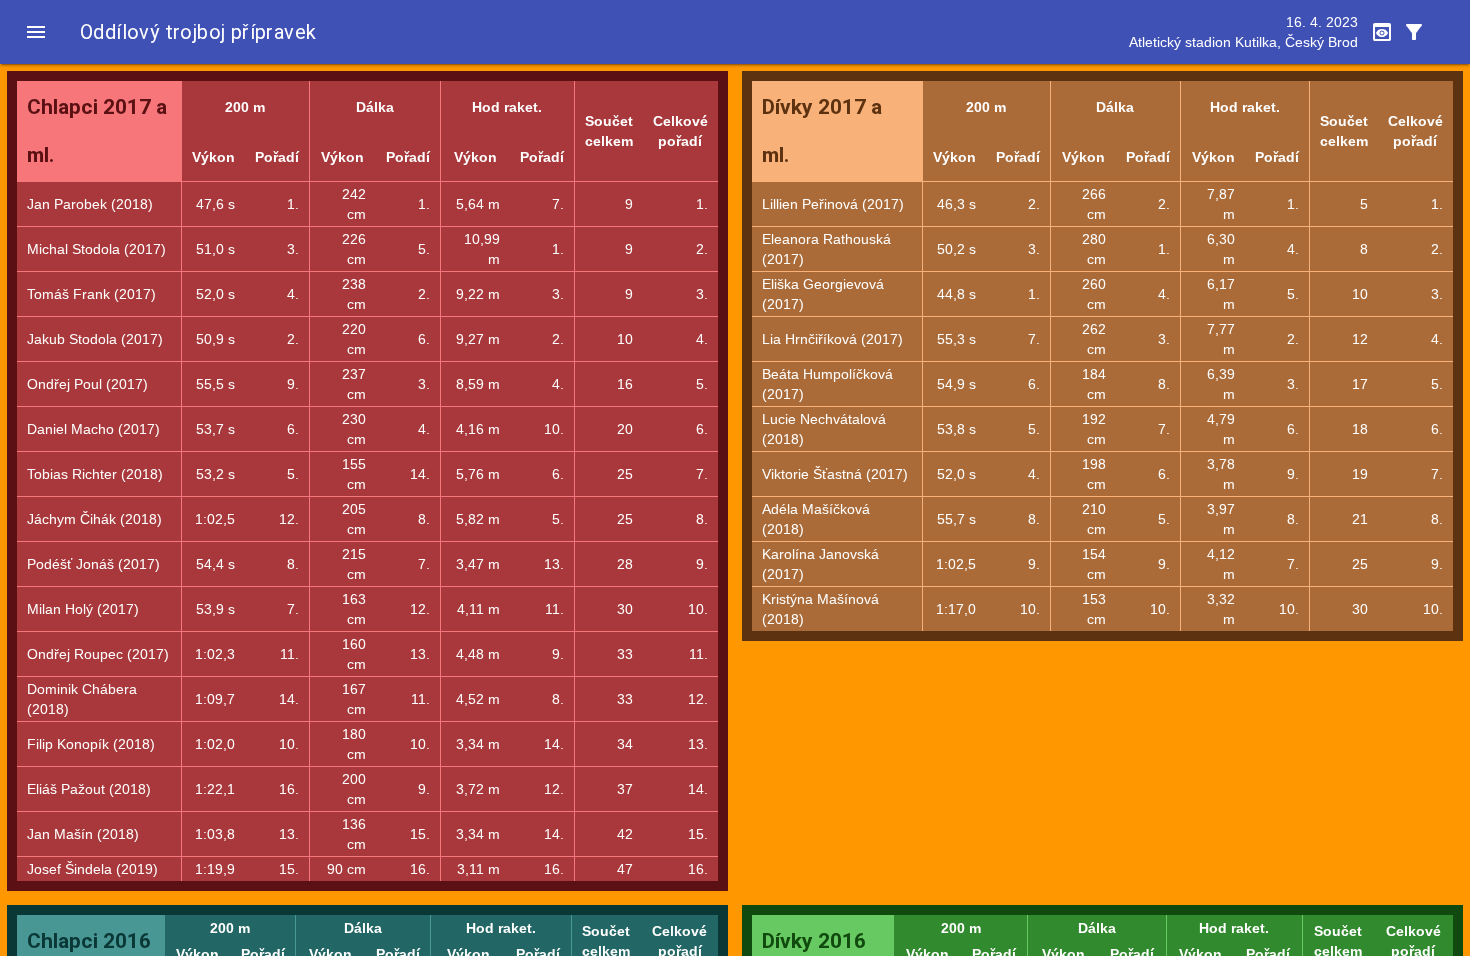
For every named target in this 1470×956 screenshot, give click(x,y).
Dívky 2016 (814, 941)
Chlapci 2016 (89, 941)
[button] (36, 32)
